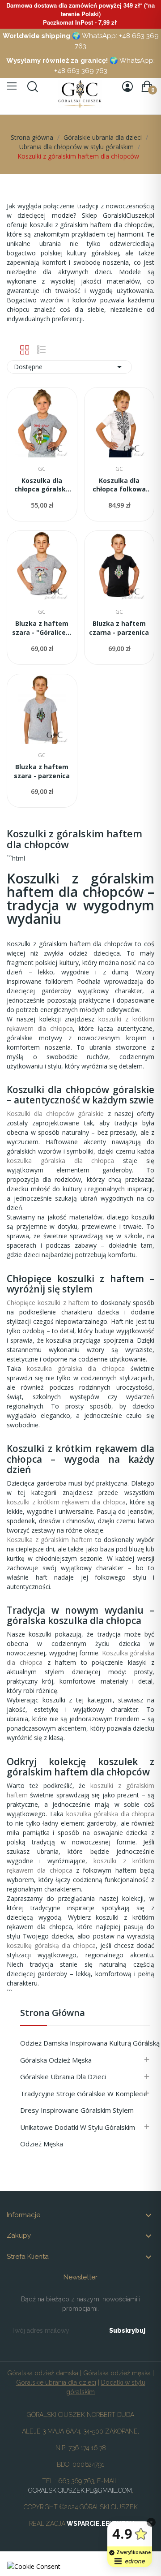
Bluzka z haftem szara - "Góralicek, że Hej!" (42, 628)
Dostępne (69, 367)
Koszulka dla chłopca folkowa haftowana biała (119, 485)
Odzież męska (42, 2144)
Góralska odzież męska (56, 2060)
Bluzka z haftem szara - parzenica (42, 771)
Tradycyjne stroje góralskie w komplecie (84, 2094)
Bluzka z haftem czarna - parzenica (119, 628)
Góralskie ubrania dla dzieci (63, 2076)
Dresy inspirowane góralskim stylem (77, 2110)
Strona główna (53, 2014)
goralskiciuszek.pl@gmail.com (80, 2490)
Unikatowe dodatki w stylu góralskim (78, 2127)
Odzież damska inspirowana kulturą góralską (87, 2043)
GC (42, 469)
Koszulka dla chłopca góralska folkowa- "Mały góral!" (42, 485)
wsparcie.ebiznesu (100, 2524)
